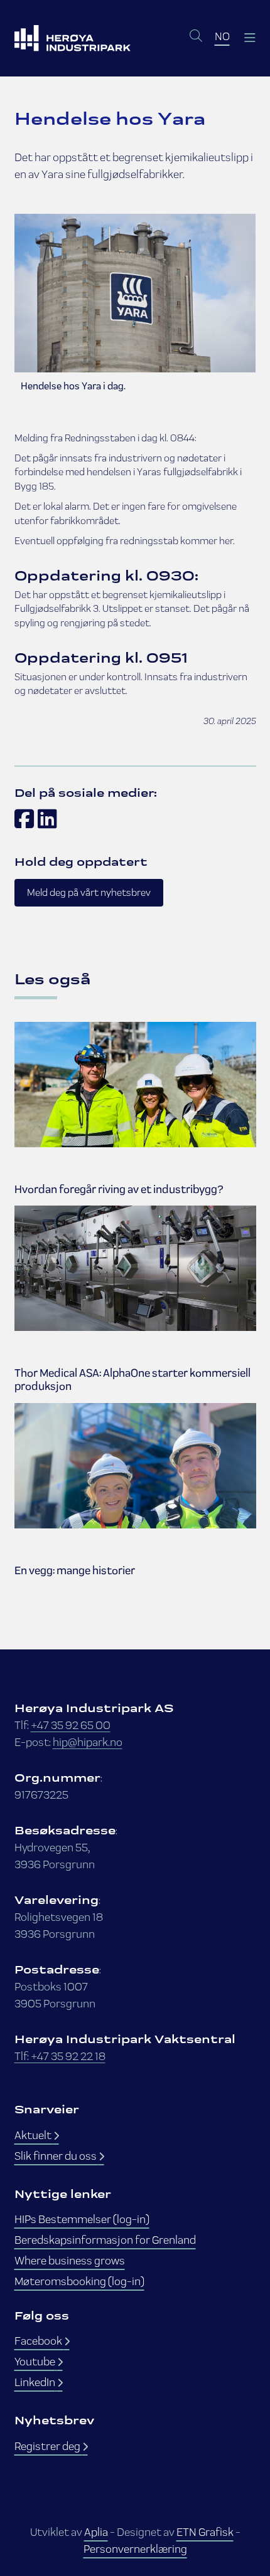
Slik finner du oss (57, 2156)
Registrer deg (48, 2446)
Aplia (96, 2532)
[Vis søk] (195, 36)
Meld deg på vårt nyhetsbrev (89, 892)
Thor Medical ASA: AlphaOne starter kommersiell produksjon (132, 1380)
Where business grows (70, 2260)
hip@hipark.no (88, 1742)
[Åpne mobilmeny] (249, 38)
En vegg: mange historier (75, 1571)
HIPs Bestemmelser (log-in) (82, 2219)
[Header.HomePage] (73, 38)
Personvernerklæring (135, 2549)
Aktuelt (34, 2135)
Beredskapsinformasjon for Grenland (105, 2240)
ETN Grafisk (205, 2532)
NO (222, 36)
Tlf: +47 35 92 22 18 (60, 2056)
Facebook (39, 2341)
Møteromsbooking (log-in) (79, 2281)
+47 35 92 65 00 (71, 1725)
